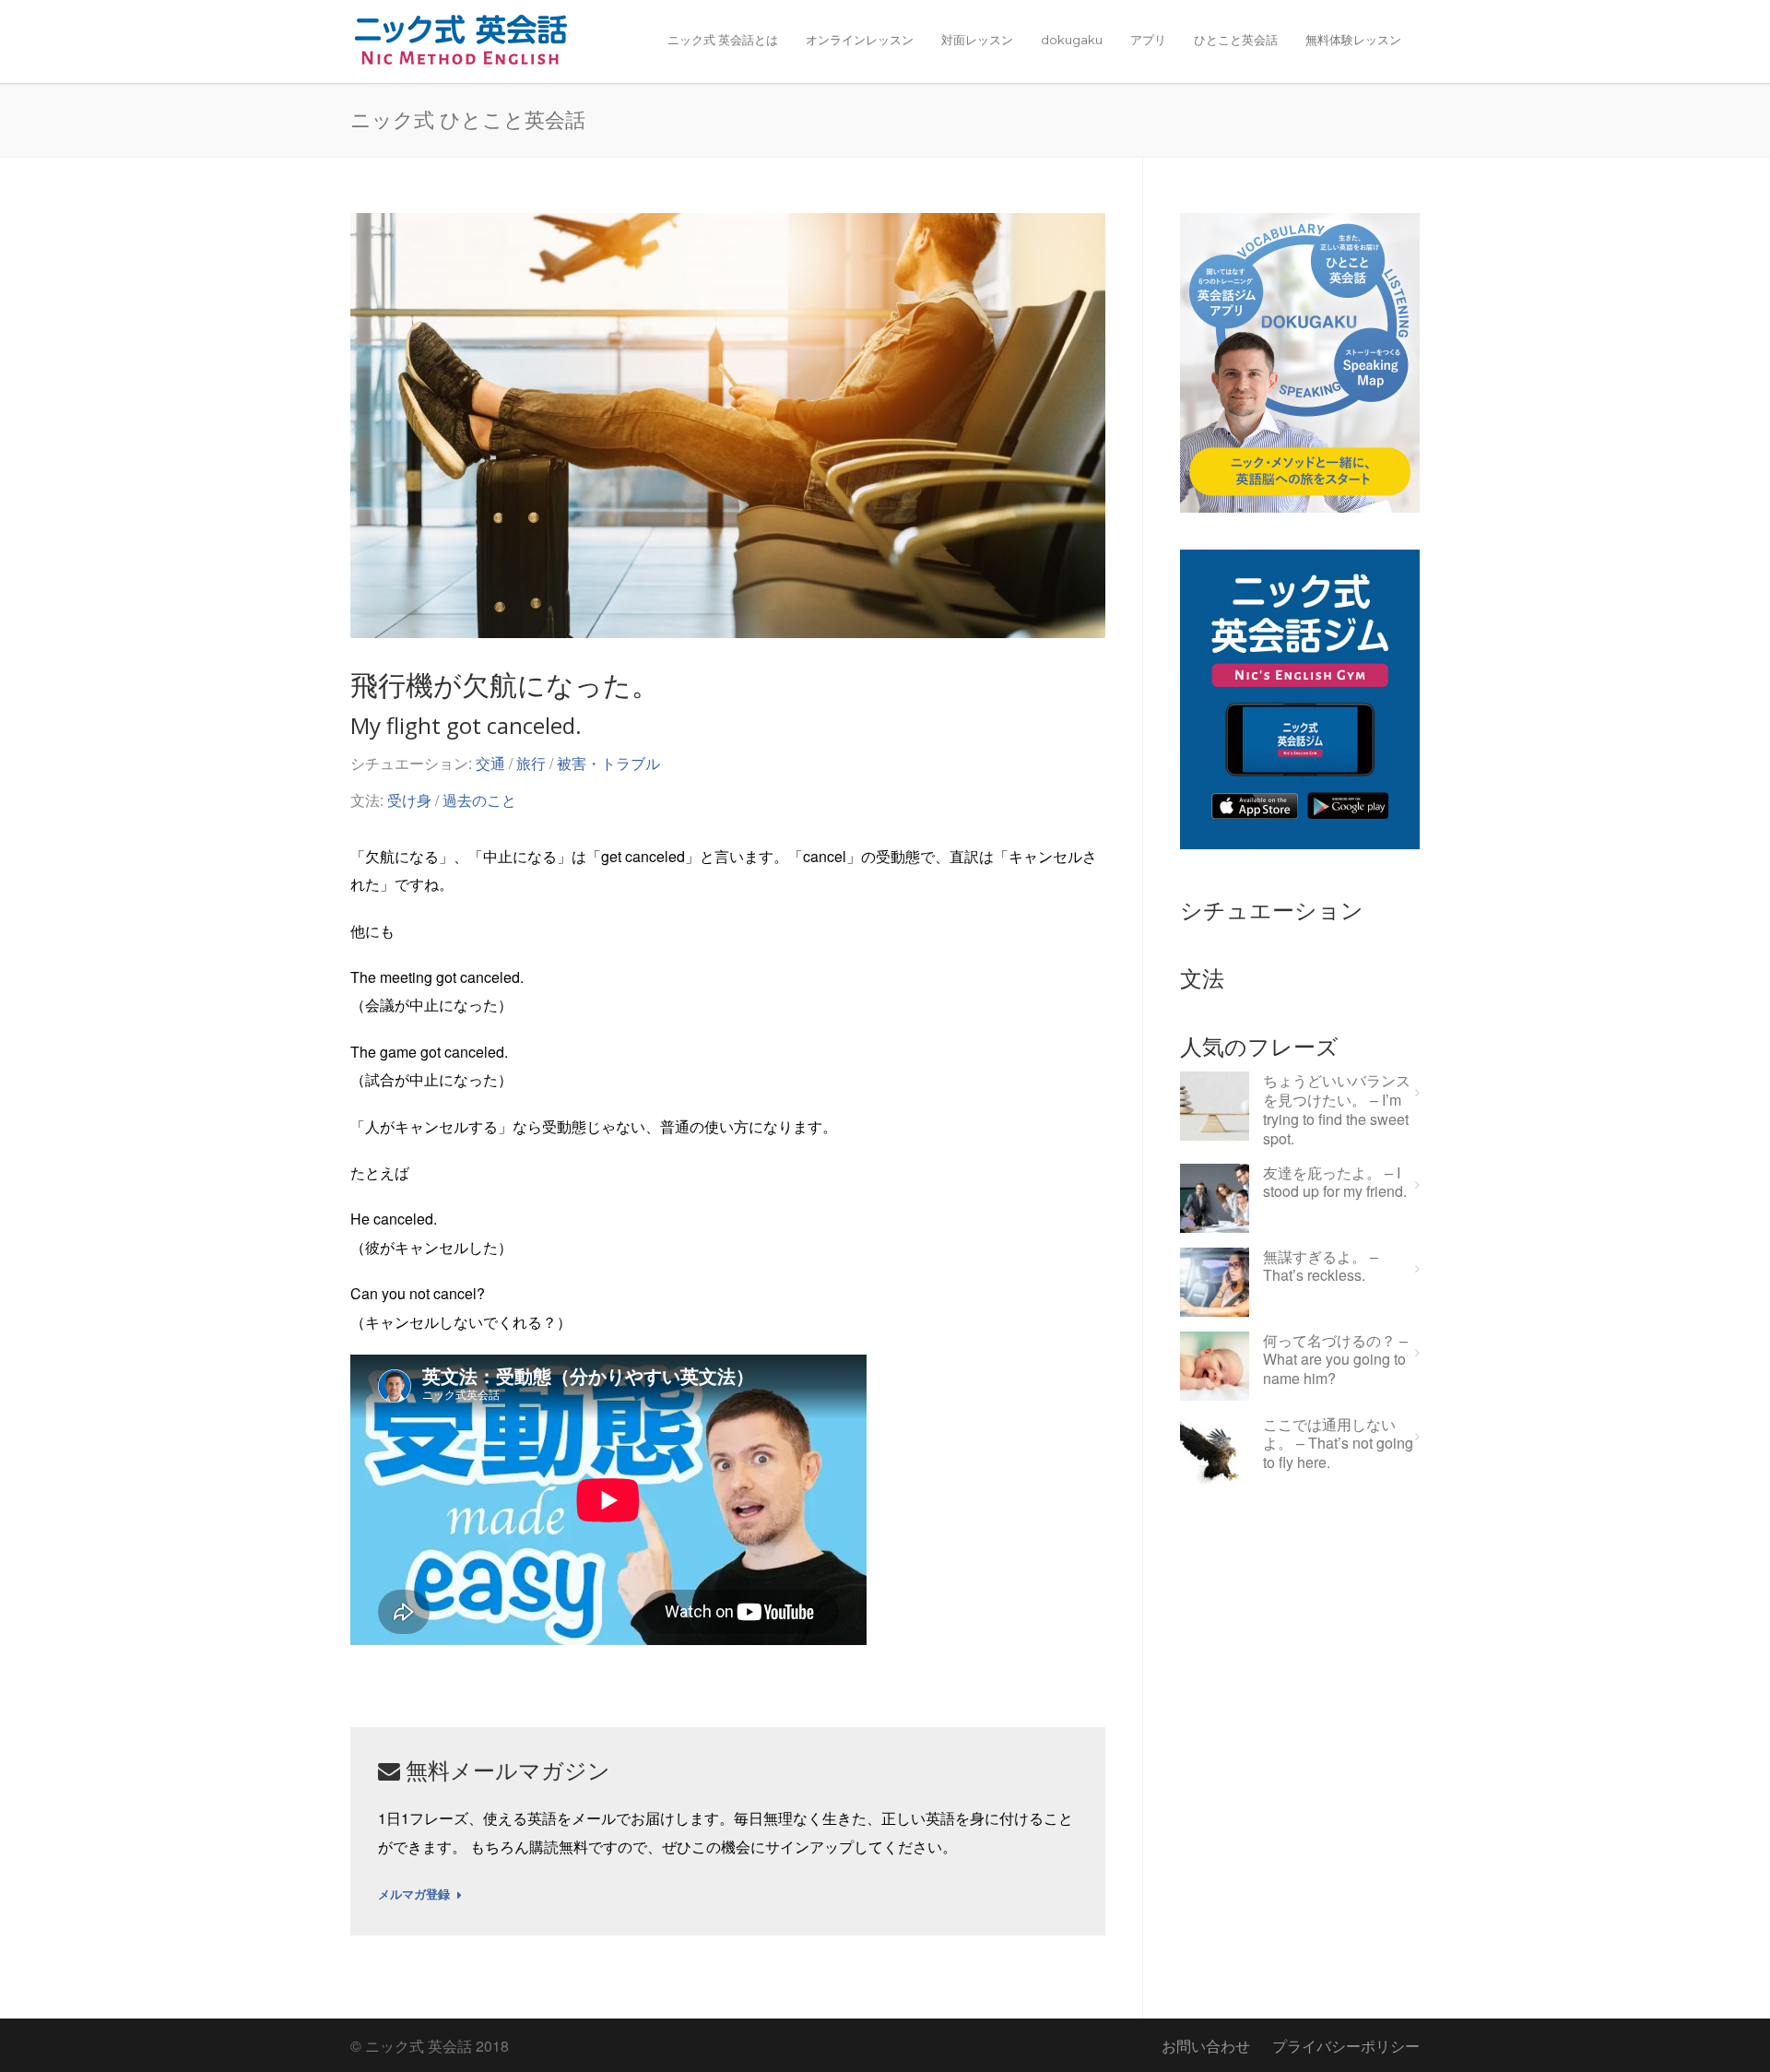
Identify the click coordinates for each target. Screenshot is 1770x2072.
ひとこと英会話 (1236, 40)
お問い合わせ (1206, 2046)
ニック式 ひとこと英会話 (468, 119)
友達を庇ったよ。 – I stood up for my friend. (1335, 1183)
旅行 (531, 763)
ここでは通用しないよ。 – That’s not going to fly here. (1338, 1444)
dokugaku (1072, 40)
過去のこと (479, 800)
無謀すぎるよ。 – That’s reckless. (1321, 1267)
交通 (490, 763)
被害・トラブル (608, 763)
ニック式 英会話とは (723, 40)
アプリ (1148, 40)
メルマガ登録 (414, 1895)
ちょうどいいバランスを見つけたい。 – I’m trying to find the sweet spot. (1337, 1110)
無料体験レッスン (1353, 40)
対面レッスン (977, 40)
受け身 (409, 800)
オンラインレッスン (860, 40)
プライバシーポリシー (1346, 2046)
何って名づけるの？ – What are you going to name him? (1335, 1360)
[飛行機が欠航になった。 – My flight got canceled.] (728, 426)
